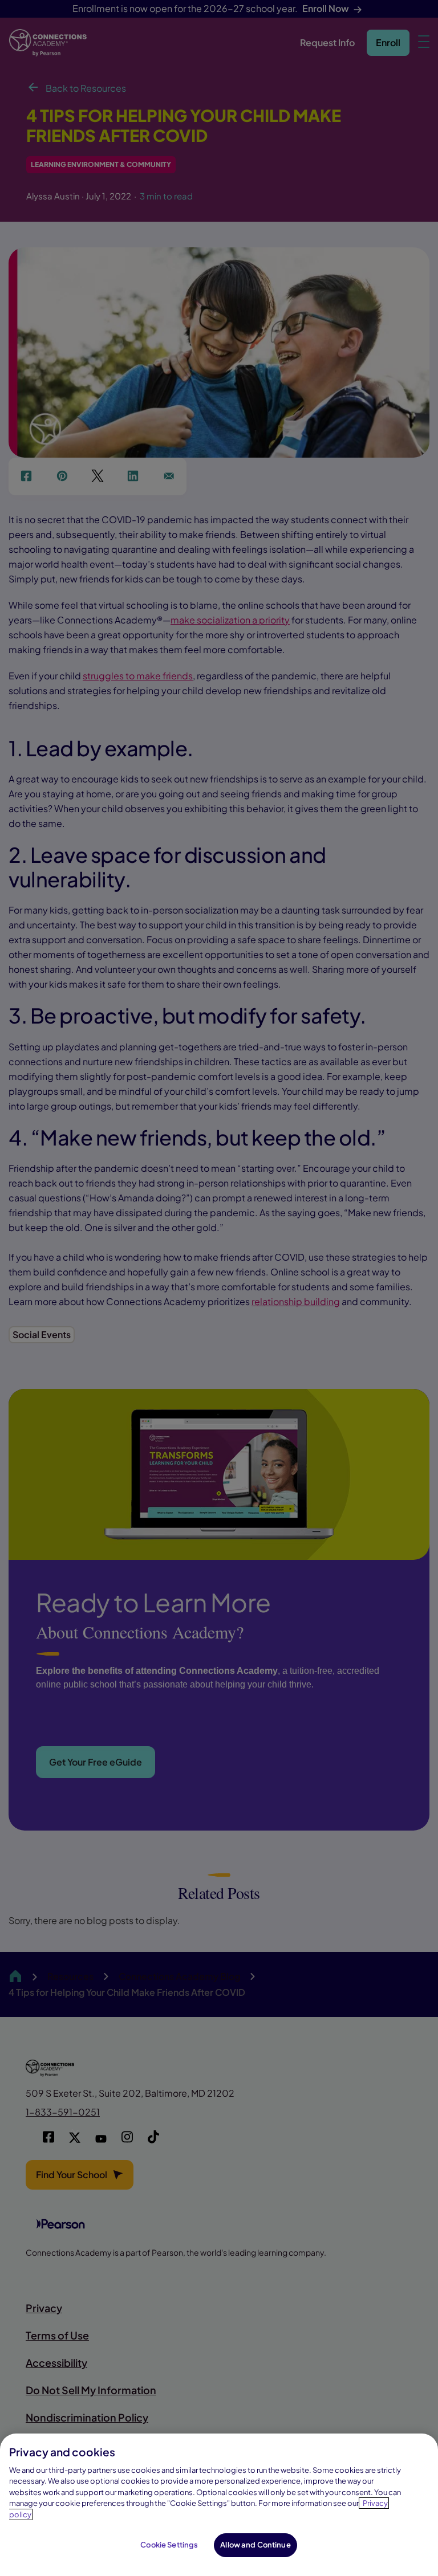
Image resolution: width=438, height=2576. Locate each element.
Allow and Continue (255, 2545)
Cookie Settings (169, 2545)
